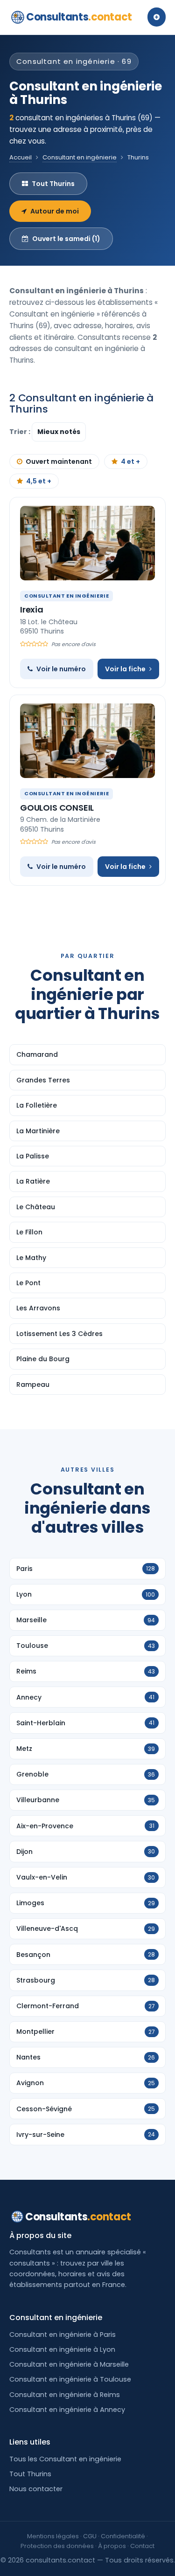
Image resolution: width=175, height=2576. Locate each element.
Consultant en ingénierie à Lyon (62, 2349)
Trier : (21, 432)
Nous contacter (36, 2489)
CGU (90, 2536)
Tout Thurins (53, 184)
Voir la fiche (125, 669)
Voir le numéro (61, 669)
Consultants (79, 17)
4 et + (130, 461)
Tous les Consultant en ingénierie (65, 2459)
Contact (142, 2546)
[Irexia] (87, 543)
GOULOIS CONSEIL (57, 808)
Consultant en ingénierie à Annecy (67, 2410)
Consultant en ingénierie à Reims (65, 2395)
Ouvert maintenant (59, 461)
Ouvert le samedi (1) (66, 239)
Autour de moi (55, 211)
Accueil (21, 157)
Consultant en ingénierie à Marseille (69, 2364)
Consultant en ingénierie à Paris (63, 2335)
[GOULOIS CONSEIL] (87, 741)
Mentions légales (53, 2536)
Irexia (32, 610)
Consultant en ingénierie (80, 157)
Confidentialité (123, 2536)
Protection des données (57, 2546)
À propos (112, 2546)
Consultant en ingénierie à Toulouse (70, 2379)
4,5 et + (39, 481)
